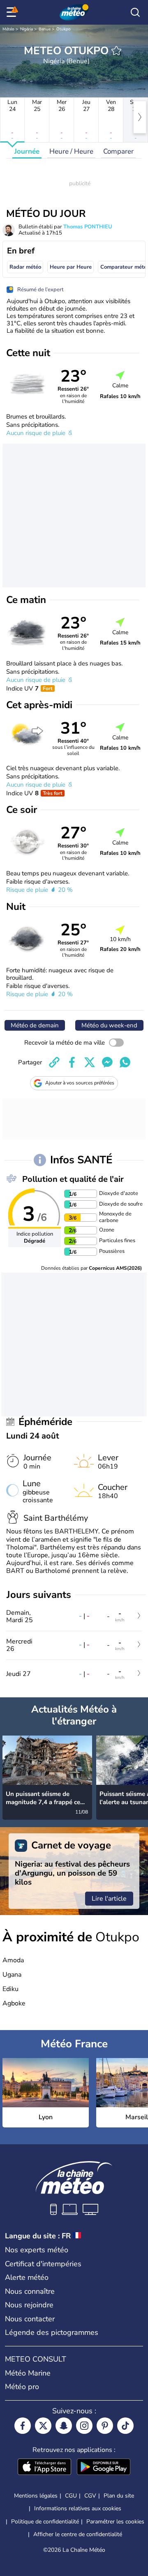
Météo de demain (35, 1025)
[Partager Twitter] (90, 1062)
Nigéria (27, 29)
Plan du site (119, 2496)
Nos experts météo (37, 2250)
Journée (27, 151)
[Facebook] (23, 2426)
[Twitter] (43, 2426)
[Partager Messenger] (107, 1062)
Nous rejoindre (29, 2305)
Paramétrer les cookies (115, 2522)
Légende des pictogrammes (52, 2332)
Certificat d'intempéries (43, 2264)
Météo (8, 29)
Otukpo (64, 29)
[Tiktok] (125, 2426)
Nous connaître (30, 2291)
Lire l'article (109, 1899)
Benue (45, 29)
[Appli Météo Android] (104, 2468)
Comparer (118, 151)
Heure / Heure (71, 151)
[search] (135, 12)
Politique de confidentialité (45, 2522)
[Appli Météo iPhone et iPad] (44, 2468)
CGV (90, 2496)
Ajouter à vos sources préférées (80, 1083)
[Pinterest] (105, 2426)
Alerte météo (27, 2277)
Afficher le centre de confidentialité (78, 2535)
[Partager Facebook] (72, 1062)
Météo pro (22, 2387)
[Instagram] (84, 2426)
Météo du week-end (109, 1025)
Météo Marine (28, 2373)
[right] (140, 117)
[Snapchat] (64, 2426)
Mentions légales (36, 2496)
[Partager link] (54, 1062)
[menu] (13, 12)
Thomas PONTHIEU (88, 227)
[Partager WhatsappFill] (125, 1062)
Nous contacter (30, 2319)
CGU (71, 2496)
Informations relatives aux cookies (78, 2508)
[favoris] (116, 51)
